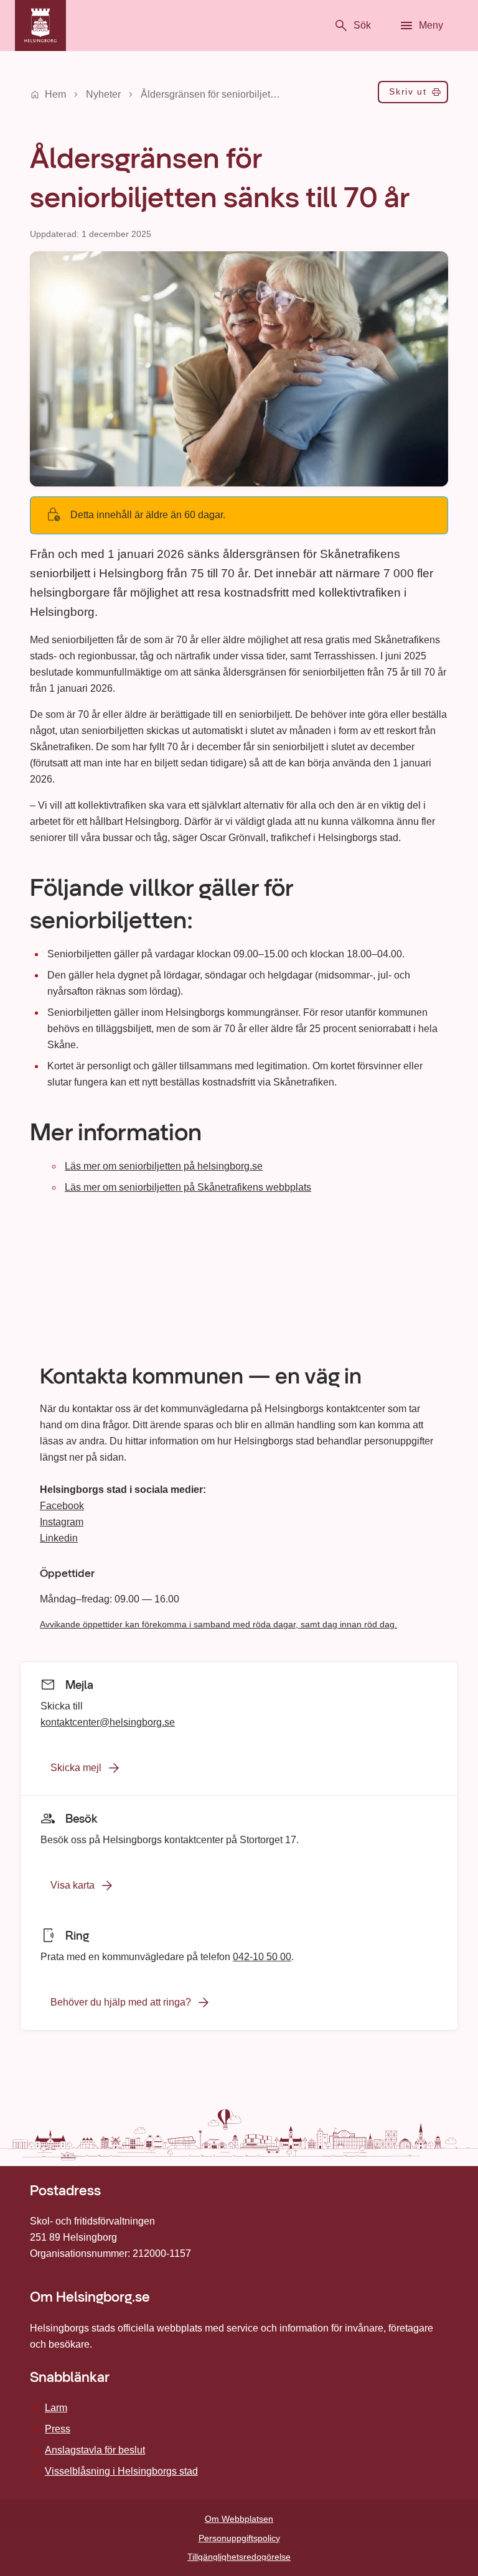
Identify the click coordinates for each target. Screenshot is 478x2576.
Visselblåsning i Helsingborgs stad (121, 2471)
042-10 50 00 (262, 1956)
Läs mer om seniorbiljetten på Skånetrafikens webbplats (188, 1187)
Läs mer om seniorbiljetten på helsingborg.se (164, 1166)
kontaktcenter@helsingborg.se (108, 1722)
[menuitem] (413, 95)
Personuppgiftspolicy (239, 2538)
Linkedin (59, 1538)
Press (58, 2429)
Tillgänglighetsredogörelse (239, 2557)
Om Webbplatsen (239, 2519)
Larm (56, 2408)
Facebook (62, 1506)
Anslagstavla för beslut (95, 2450)
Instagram (62, 1522)
